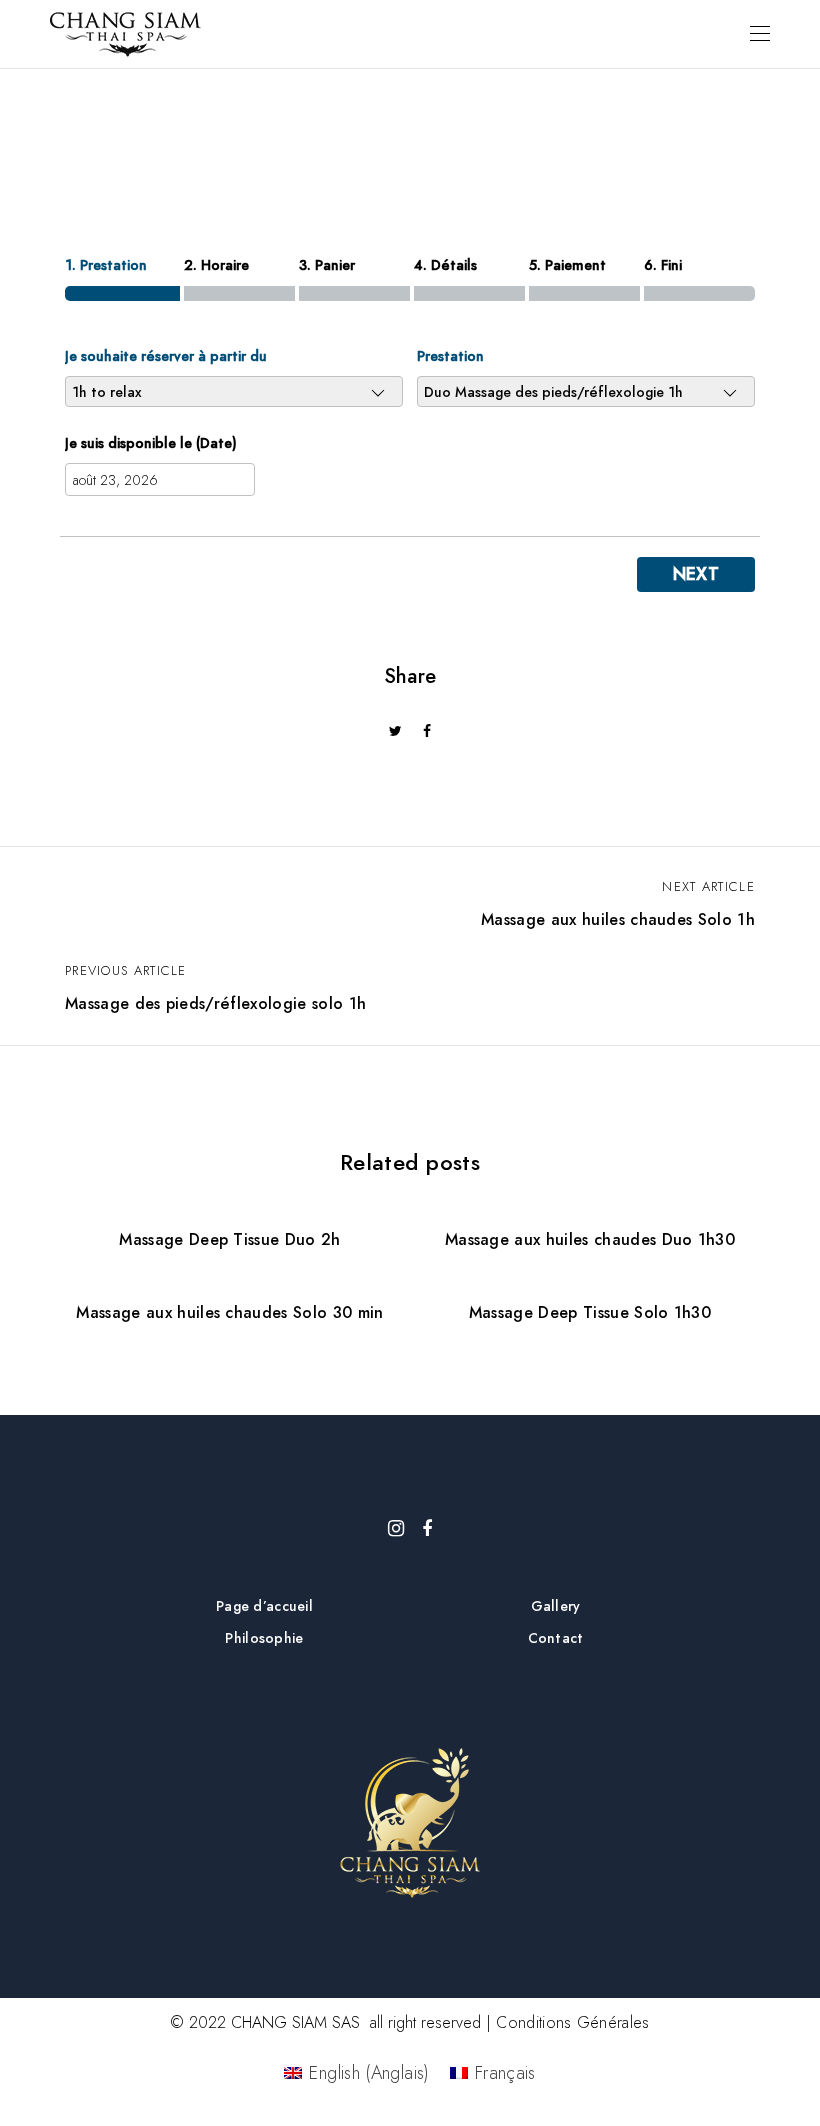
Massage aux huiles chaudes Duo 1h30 (590, 1239)
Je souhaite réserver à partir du (166, 356)
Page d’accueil (264, 1606)
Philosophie (264, 1638)
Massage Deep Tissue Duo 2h (229, 1239)
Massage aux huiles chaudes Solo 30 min (229, 1312)
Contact (556, 1638)
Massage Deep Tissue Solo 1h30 (590, 1312)
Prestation (450, 356)
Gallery (556, 1606)
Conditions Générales (572, 2022)
